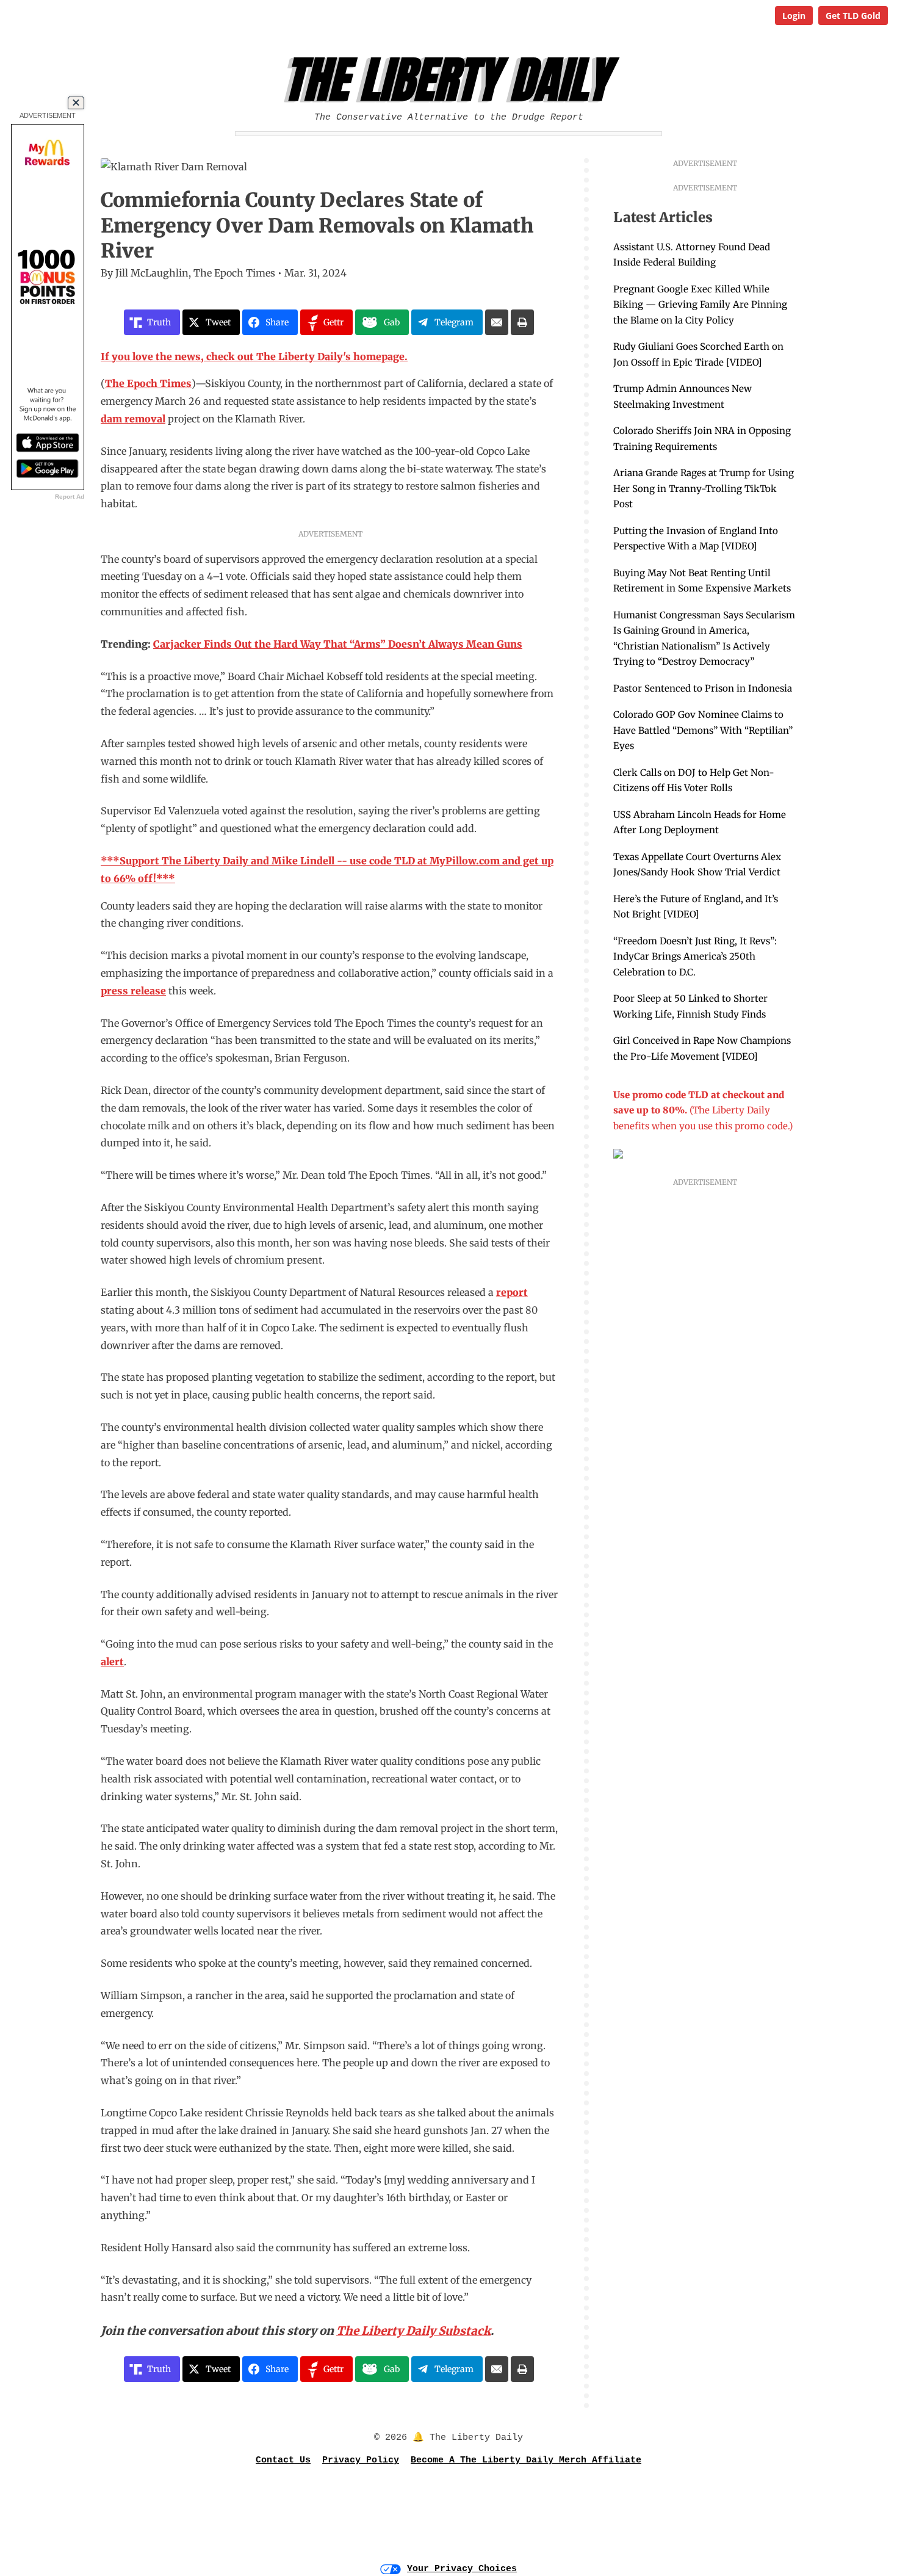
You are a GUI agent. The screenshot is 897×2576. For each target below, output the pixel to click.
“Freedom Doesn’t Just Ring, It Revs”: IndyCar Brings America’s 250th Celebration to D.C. (695, 957)
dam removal (133, 419)
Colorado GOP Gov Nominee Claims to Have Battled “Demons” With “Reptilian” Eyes (703, 730)
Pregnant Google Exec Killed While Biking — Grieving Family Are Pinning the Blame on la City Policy (700, 305)
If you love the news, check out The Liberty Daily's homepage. (254, 356)
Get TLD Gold (853, 16)
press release (133, 991)
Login (794, 16)
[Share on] (497, 322)
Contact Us (283, 2460)
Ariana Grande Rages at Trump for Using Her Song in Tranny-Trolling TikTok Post (704, 488)
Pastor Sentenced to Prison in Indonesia (703, 688)
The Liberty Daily (452, 80)
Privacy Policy (361, 2460)
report (512, 1292)
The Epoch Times (148, 383)
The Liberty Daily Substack (413, 2331)
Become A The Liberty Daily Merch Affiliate (526, 2460)
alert (112, 1662)
